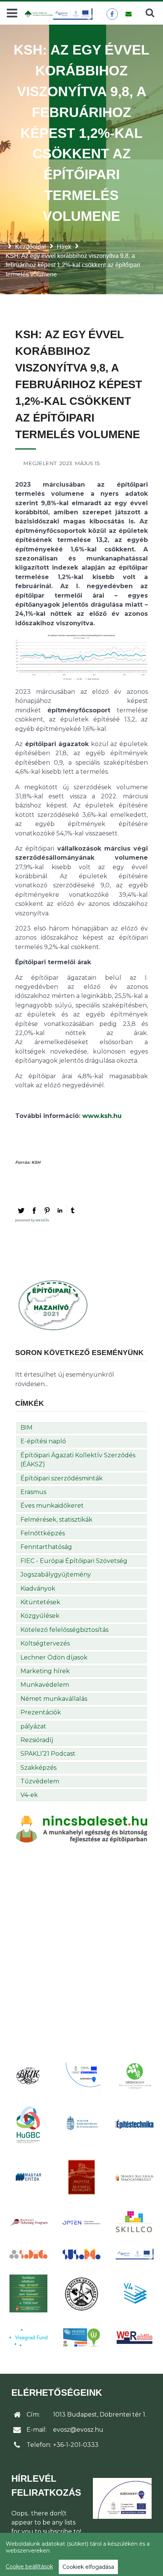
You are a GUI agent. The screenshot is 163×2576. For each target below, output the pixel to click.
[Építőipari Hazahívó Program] (53, 1305)
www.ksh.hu (102, 1116)
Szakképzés (38, 1768)
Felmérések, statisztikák (56, 1520)
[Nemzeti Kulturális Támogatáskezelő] (135, 2177)
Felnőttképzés (43, 1533)
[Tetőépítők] (81, 2294)
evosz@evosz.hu (78, 2430)
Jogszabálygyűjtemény (56, 1574)
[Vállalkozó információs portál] (81, 2337)
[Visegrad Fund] (28, 2338)
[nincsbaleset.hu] (81, 1829)
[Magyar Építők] (28, 2177)
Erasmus (33, 1492)
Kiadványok (38, 1589)
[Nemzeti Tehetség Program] (28, 2222)
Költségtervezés (45, 1643)
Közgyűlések (40, 1616)
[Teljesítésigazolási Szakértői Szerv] (28, 2293)
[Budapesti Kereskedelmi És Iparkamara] (28, 2076)
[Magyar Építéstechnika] (135, 2124)
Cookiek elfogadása (88, 2567)
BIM (27, 1428)
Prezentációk (41, 1712)
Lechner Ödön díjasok (54, 1657)
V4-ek (29, 1795)
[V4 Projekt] (135, 2293)
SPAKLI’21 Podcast (48, 1754)
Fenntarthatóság (46, 1547)
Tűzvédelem (40, 1781)
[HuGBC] (28, 2124)
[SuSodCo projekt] (81, 2254)
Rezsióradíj (37, 1740)
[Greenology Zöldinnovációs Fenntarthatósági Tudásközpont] (135, 2076)
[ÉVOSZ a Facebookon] (112, 14)
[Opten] (81, 2222)
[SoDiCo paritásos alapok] (28, 2254)
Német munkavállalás (54, 1699)
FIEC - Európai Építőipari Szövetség (74, 1561)
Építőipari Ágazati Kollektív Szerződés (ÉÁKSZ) (78, 1460)
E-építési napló (43, 1441)
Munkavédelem (45, 1685)
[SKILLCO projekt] (135, 2222)
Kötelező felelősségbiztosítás (64, 1630)
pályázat (33, 1726)
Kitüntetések (40, 1602)
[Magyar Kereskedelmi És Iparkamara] (81, 2124)
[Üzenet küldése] (128, 14)
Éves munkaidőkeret (52, 1506)
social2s (42, 1220)
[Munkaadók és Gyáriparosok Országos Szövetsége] (81, 2177)
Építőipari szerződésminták (62, 1478)
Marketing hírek (45, 1671)
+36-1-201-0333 (76, 2445)
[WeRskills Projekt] (135, 2338)
